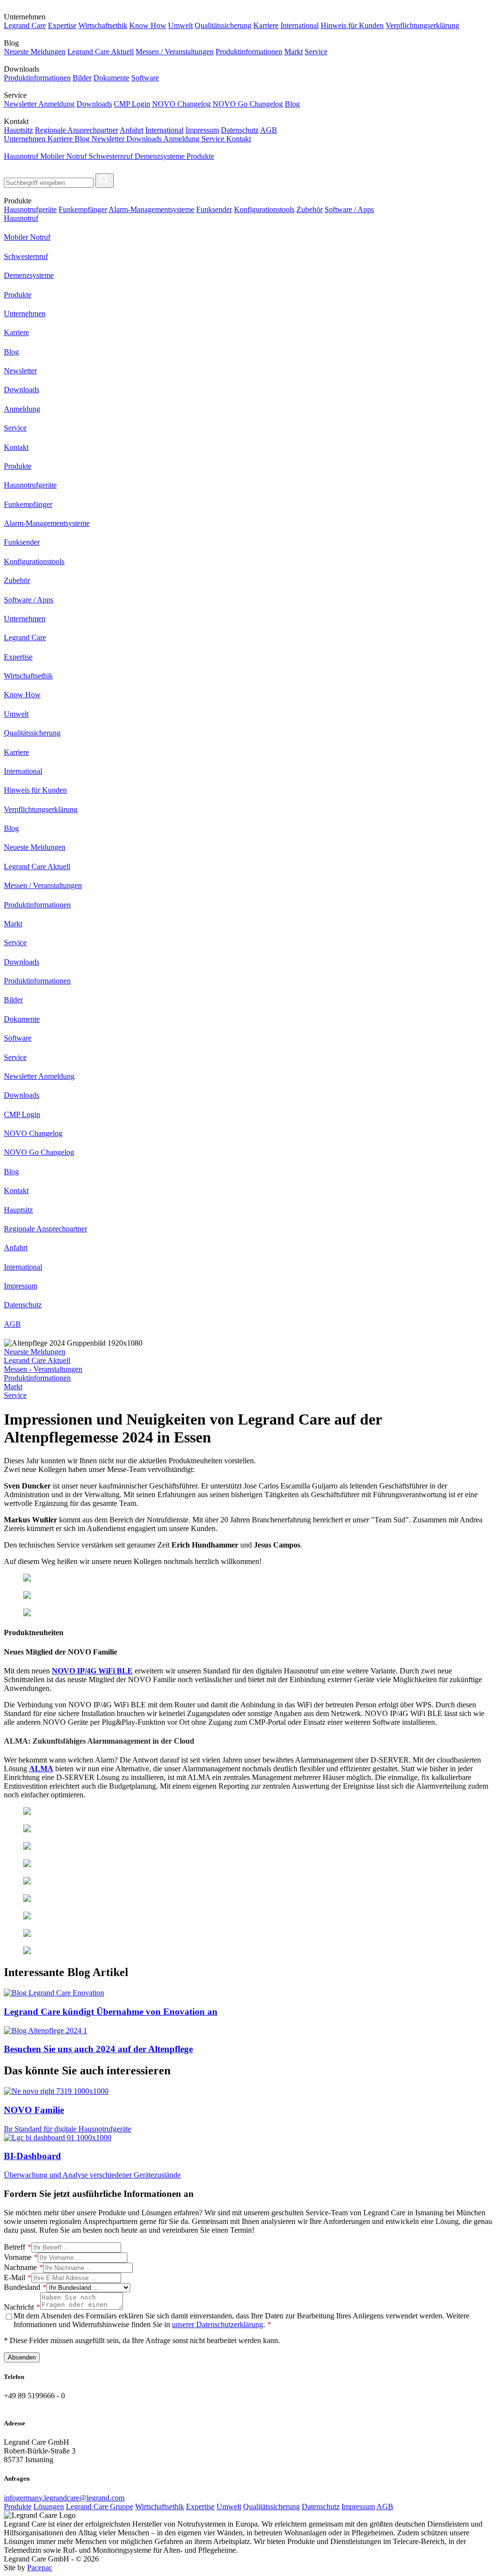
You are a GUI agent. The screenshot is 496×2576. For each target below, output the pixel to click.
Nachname (20, 2267)
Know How (148, 25)
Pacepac (40, 2568)
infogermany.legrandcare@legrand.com (64, 2498)
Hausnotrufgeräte (30, 209)
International (300, 25)
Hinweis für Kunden (352, 25)
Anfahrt (132, 130)
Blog (292, 104)
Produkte (200, 156)
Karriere (266, 25)
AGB (269, 130)
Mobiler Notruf (64, 156)
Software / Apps (349, 209)
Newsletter (109, 139)
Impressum (202, 130)
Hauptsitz (18, 130)
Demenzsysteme (161, 156)
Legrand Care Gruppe (100, 2507)
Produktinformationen (249, 52)
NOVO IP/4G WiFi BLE (92, 1671)
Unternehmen (26, 139)
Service (316, 52)
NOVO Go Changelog (248, 104)
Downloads (94, 104)
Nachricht (19, 2307)
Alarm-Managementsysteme (151, 209)
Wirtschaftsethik (103, 25)
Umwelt (180, 25)
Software (145, 78)
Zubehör (310, 209)
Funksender (214, 209)
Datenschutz (240, 130)
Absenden (22, 2357)
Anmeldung (182, 139)
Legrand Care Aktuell (101, 52)
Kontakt (239, 139)
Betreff (15, 2247)
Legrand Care (25, 25)
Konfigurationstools (264, 209)
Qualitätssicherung (223, 25)
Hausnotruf (22, 156)
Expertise (62, 25)
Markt (294, 52)
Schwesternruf (112, 156)
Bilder (82, 78)
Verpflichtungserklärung (422, 25)
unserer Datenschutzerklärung (217, 2324)
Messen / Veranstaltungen (175, 52)
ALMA (41, 1769)
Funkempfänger (83, 209)
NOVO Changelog (181, 104)
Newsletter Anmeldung (39, 104)
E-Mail (15, 2277)
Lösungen (49, 2507)
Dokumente (111, 78)
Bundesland (22, 2287)
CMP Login (132, 104)
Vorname (18, 2257)
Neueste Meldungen (35, 52)
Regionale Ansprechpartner (77, 130)
